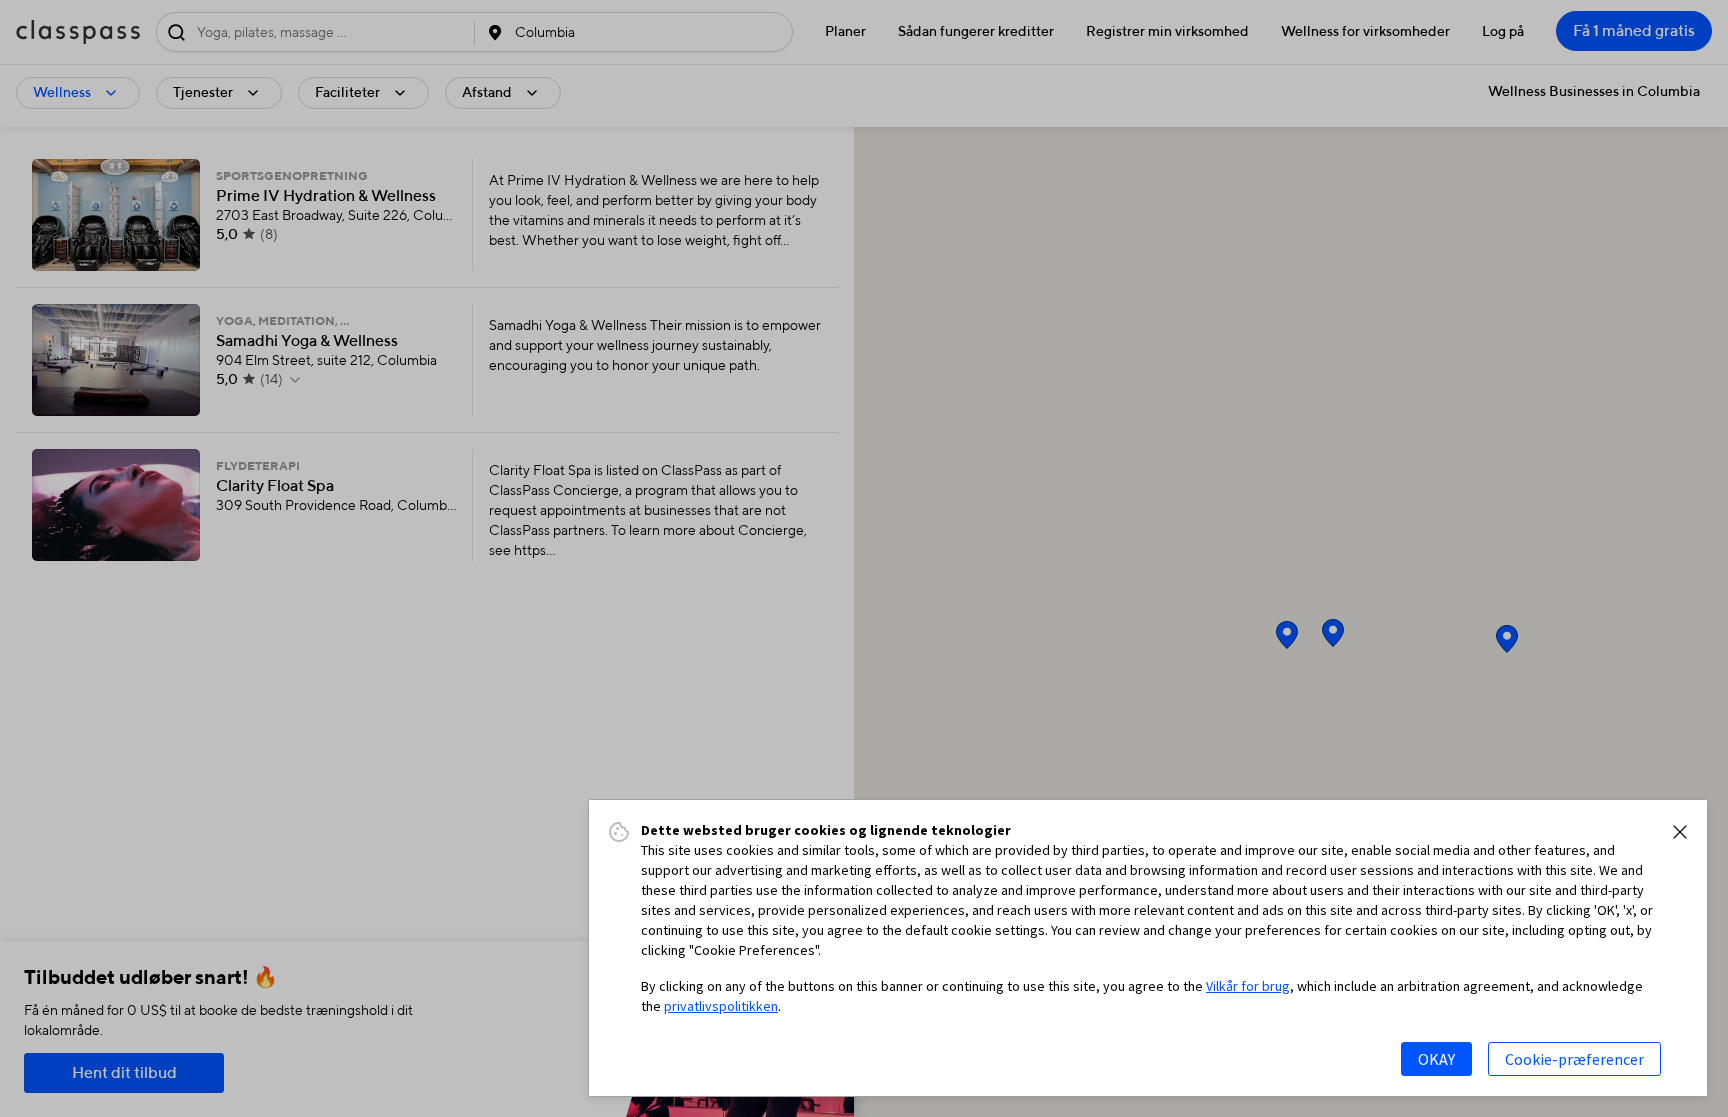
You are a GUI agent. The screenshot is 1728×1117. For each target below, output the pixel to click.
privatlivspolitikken (721, 1006)
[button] (1680, 832)
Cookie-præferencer (1574, 1059)
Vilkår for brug (1248, 986)
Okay (1436, 1059)
